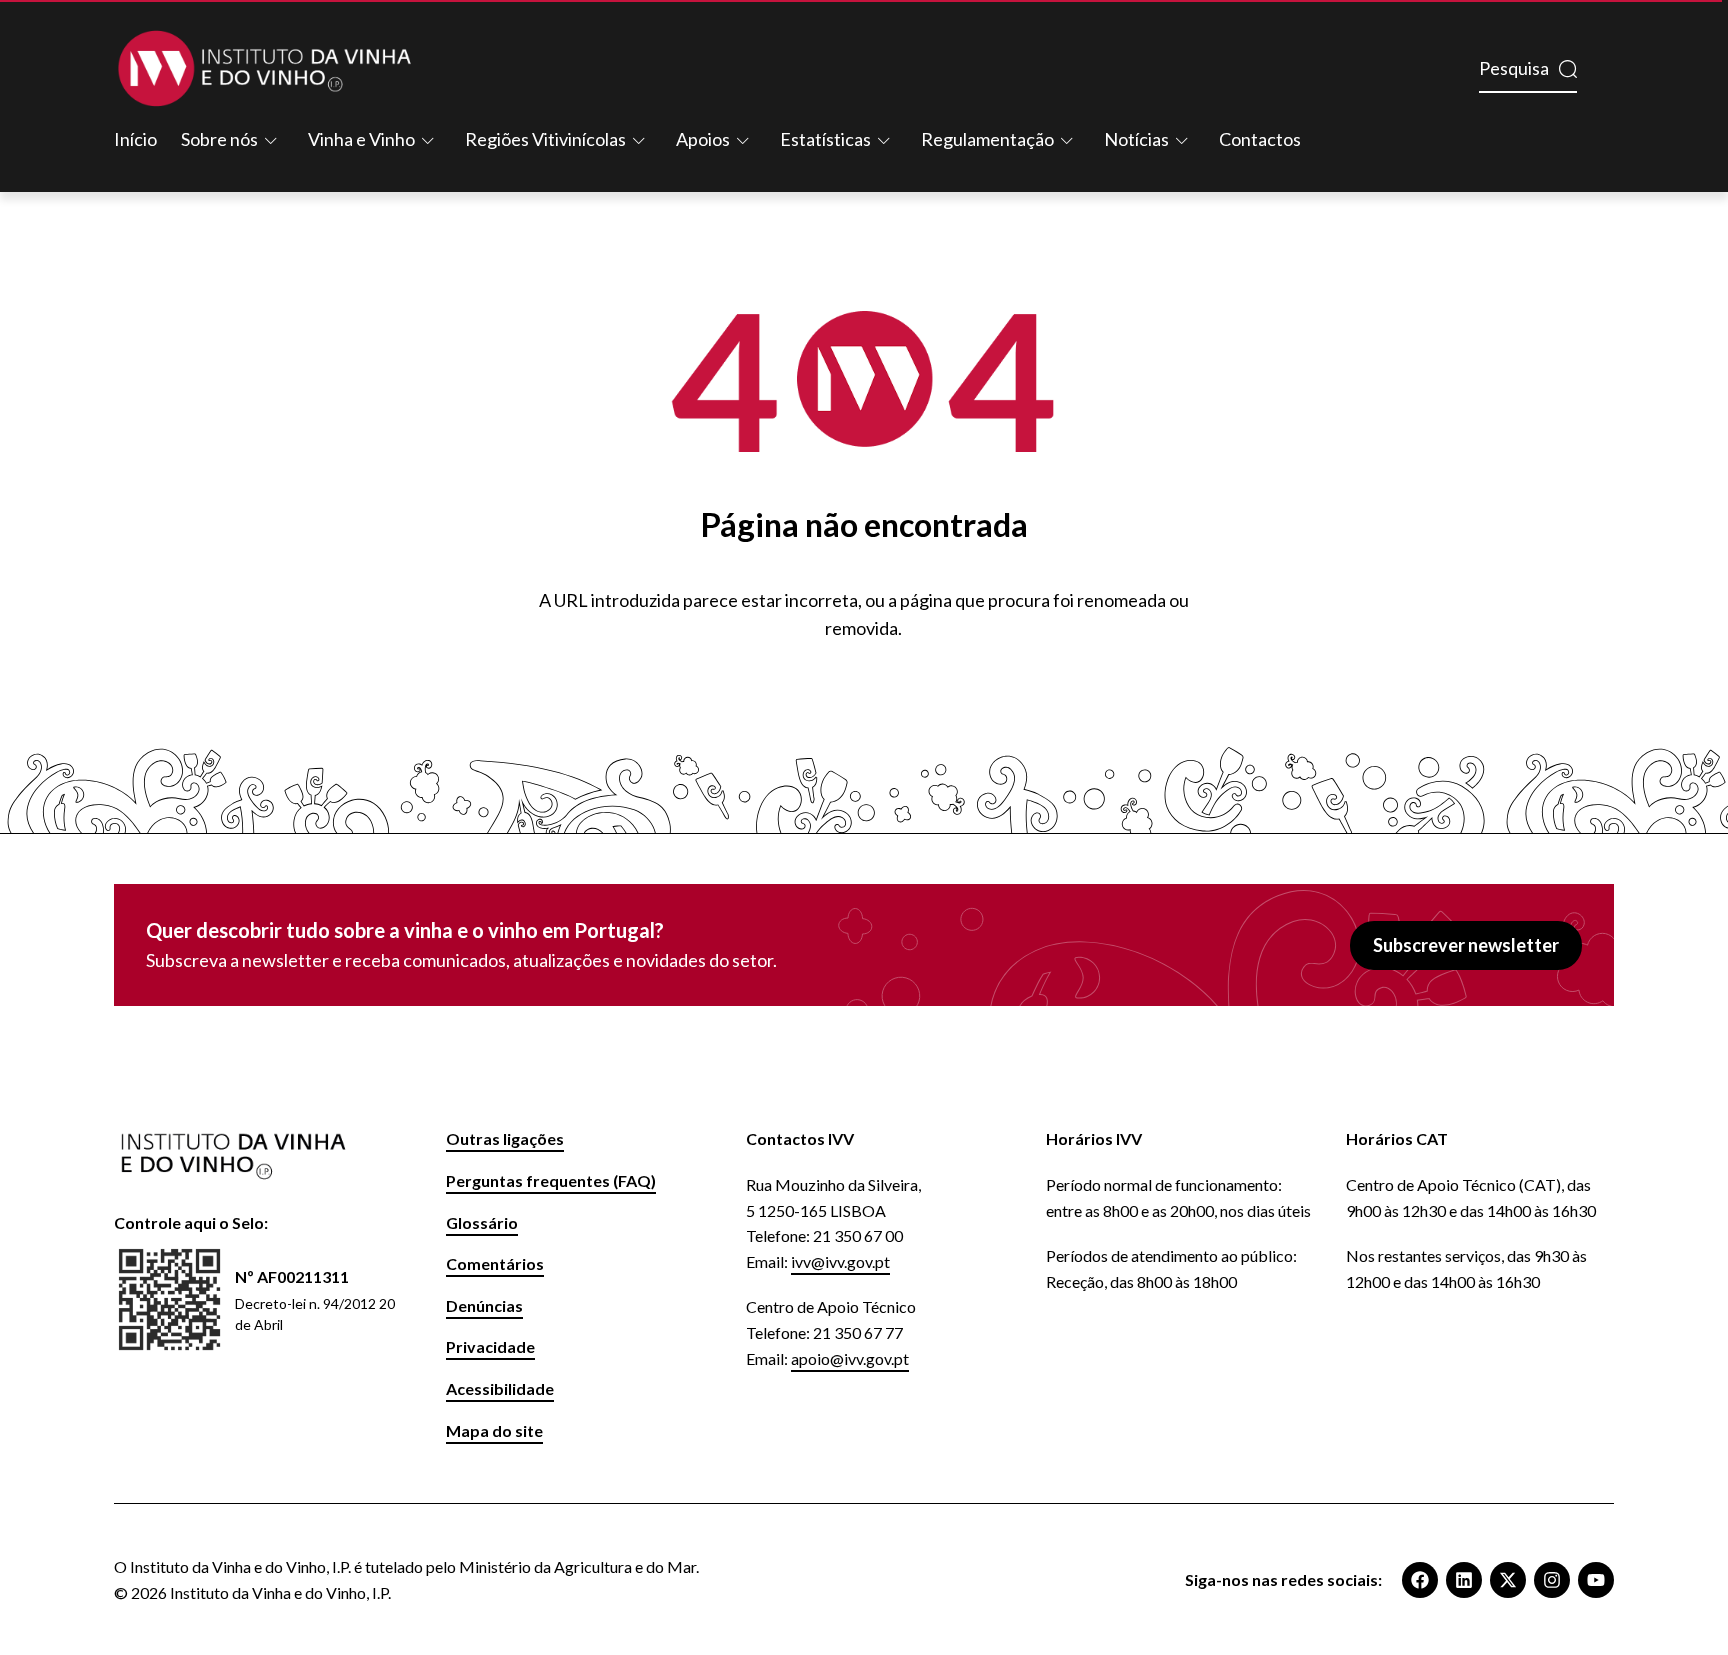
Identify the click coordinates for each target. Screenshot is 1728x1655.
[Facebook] (1420, 1580)
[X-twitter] (1508, 1580)
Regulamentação (987, 139)
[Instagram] (1552, 1580)
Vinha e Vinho (361, 139)
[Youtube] (1596, 1580)
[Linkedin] (1464, 1580)
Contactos (1260, 139)
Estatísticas (825, 139)
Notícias (1136, 139)
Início (135, 139)
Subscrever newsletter (1466, 945)
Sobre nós (219, 139)
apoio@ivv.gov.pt (850, 1358)
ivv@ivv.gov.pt (840, 1261)
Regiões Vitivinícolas (545, 139)
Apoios (703, 139)
